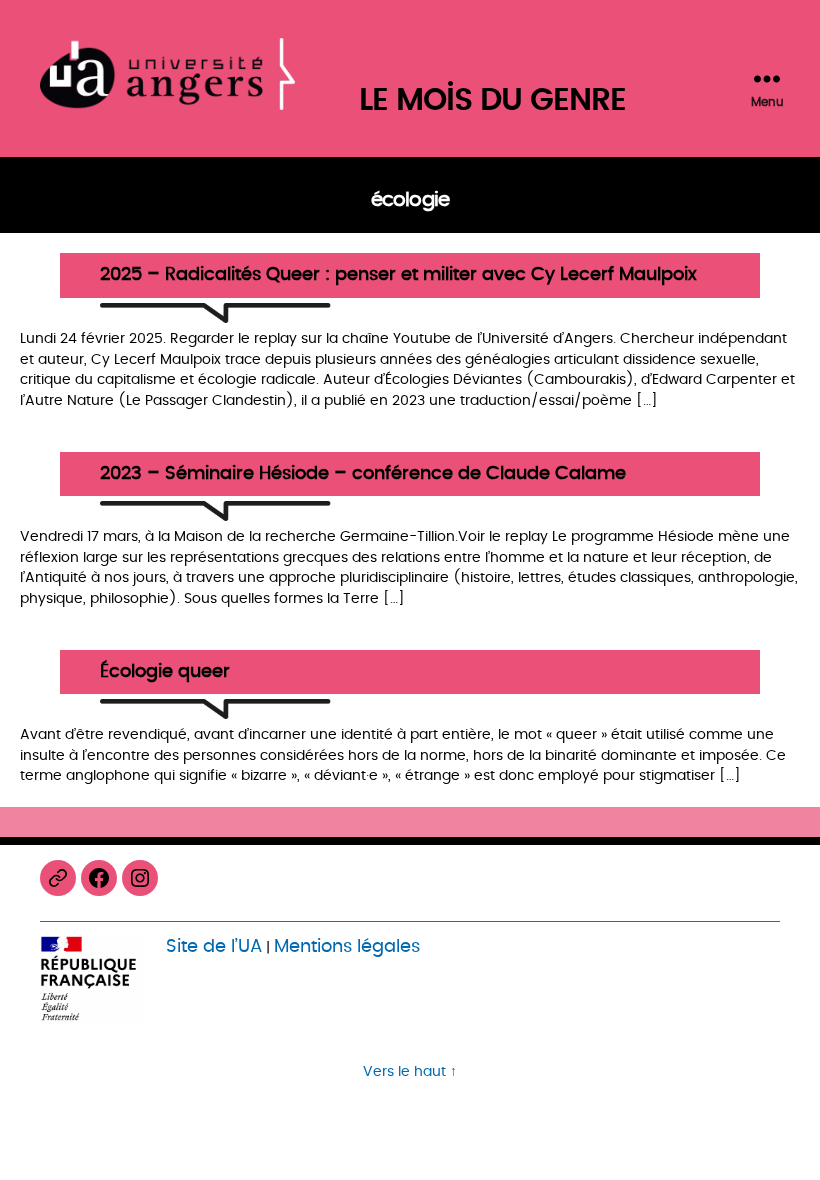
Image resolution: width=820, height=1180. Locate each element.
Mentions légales (347, 946)
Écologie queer (165, 672)
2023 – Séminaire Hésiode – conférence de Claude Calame (363, 474)
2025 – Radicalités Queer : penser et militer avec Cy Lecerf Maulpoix (398, 275)
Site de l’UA (214, 946)
